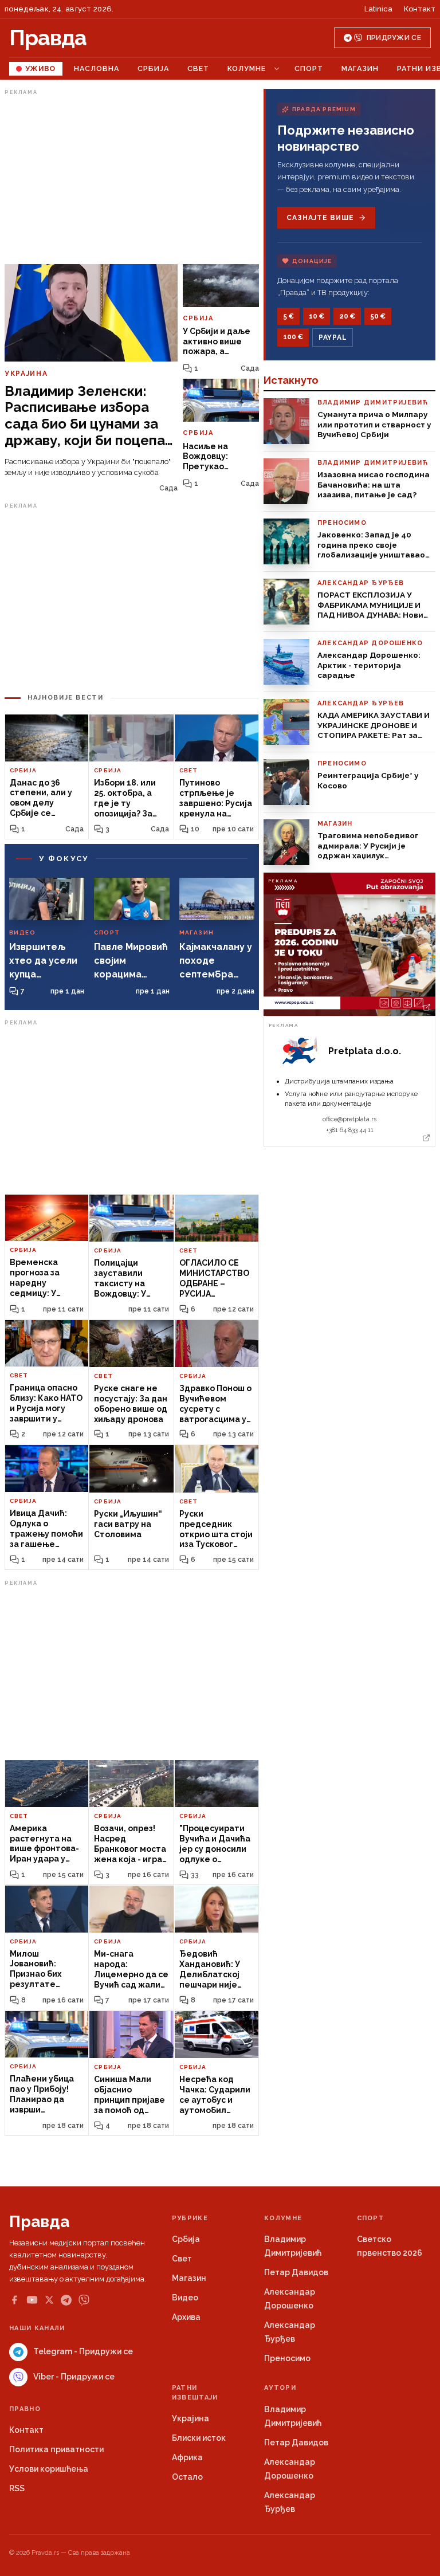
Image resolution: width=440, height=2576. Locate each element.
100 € (293, 337)
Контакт (420, 9)
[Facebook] (14, 2300)
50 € (378, 316)
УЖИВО (40, 68)
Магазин (360, 68)
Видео (185, 2298)
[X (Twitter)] (49, 2300)
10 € (317, 316)
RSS (17, 2488)
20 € (347, 316)
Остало (187, 2477)
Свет (198, 68)
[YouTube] (32, 2300)
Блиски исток (199, 2438)
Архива (186, 2317)
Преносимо (287, 2358)
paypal (333, 337)
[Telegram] (66, 2300)
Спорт (309, 68)
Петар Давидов (296, 2272)
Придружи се (394, 38)
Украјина (190, 2418)
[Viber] (84, 2300)
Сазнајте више (320, 218)
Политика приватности (56, 2449)
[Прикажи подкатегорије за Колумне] (277, 69)
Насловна (97, 68)
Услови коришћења (49, 2469)
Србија (153, 68)
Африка (187, 2457)
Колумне (247, 68)
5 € (288, 316)
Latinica (378, 9)
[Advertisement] (132, 179)
